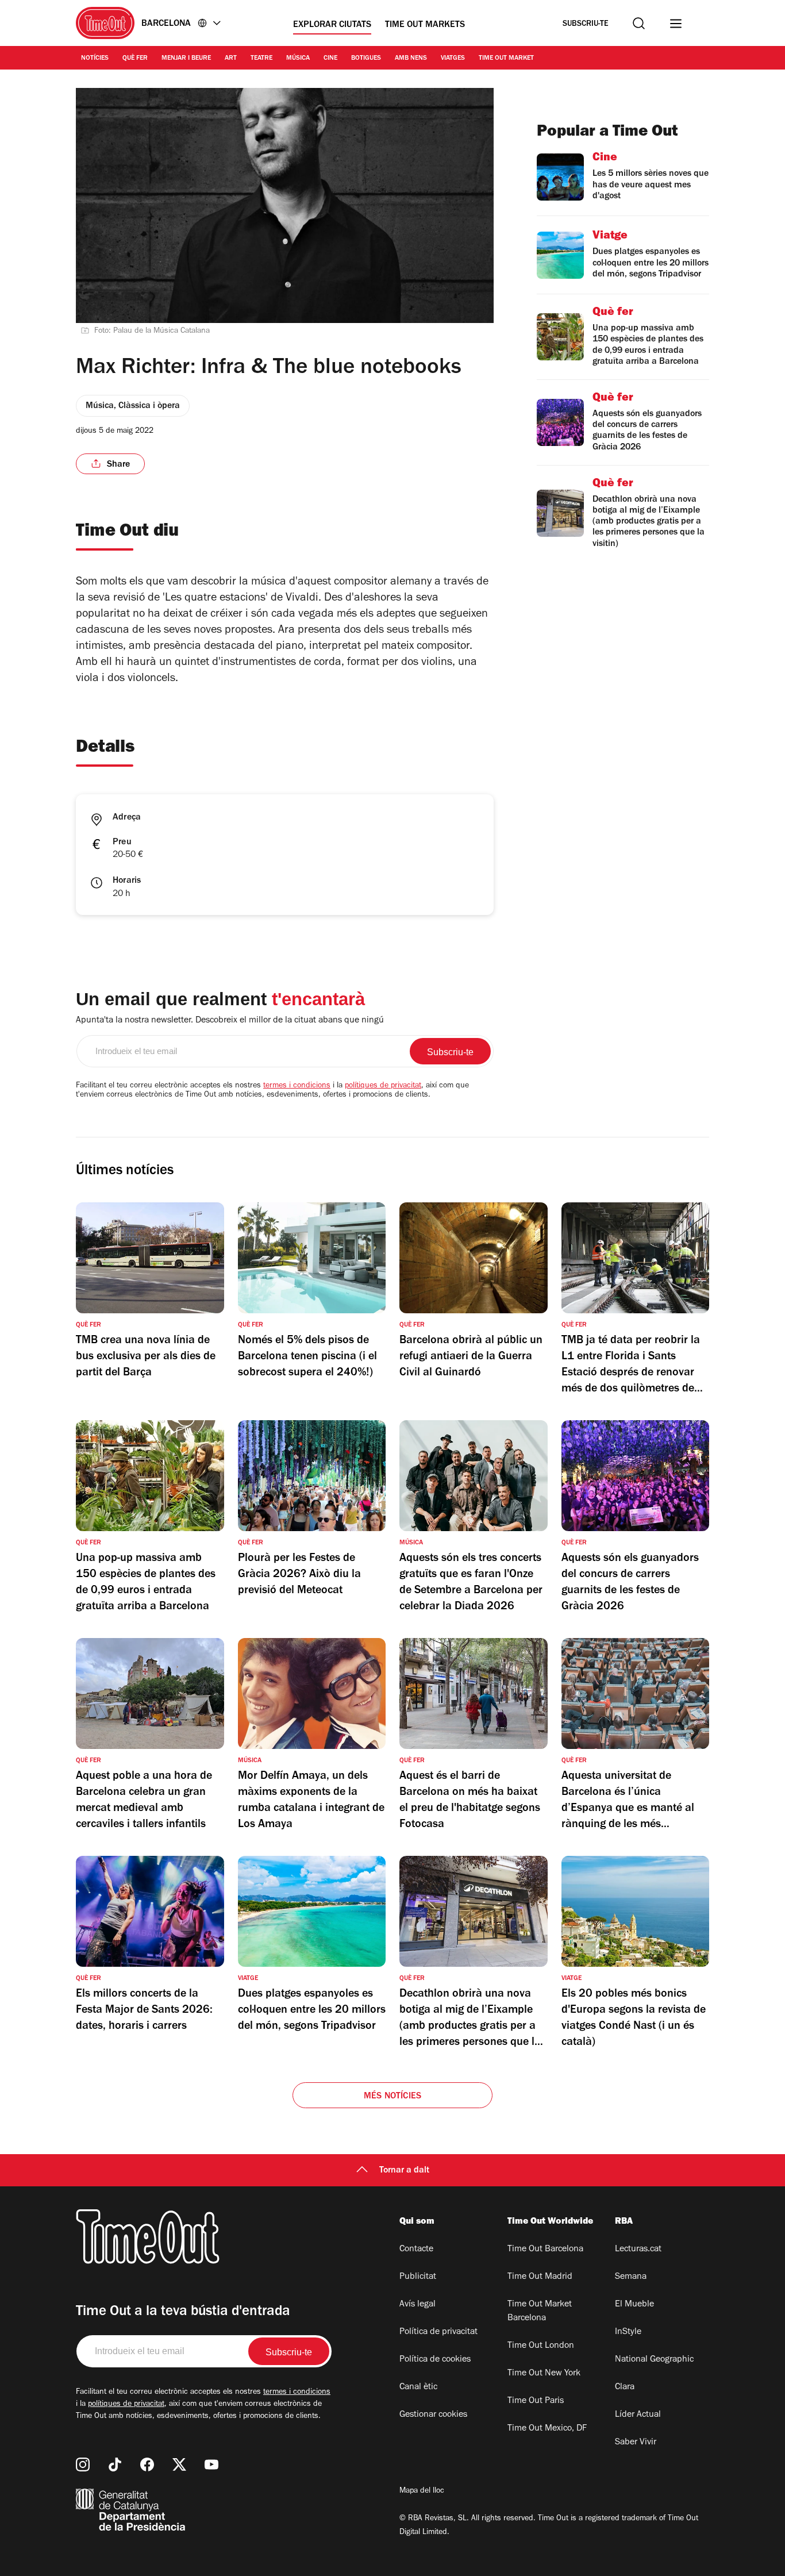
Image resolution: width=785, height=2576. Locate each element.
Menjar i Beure (186, 59)
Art (231, 59)
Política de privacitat (438, 2332)
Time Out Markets (425, 25)
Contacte (416, 2250)
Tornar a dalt (404, 2171)
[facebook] (147, 2464)
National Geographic (654, 2360)
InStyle (628, 2332)
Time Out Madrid (540, 2277)
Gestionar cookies (433, 2415)
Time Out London (541, 2346)
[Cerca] (639, 23)
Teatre (261, 59)
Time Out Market (506, 59)
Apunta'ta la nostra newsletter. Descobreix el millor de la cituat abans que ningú (230, 1021)
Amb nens (411, 59)
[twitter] (179, 2464)
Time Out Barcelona (545, 2250)
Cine (330, 59)
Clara (625, 2387)
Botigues (366, 59)
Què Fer (135, 59)
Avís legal (417, 2305)
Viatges (453, 59)
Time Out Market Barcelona (540, 2312)
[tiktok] (115, 2464)
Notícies (95, 59)
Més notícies (392, 2097)
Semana (631, 2277)
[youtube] (211, 2464)
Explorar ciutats (332, 25)
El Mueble (634, 2305)
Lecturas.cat (638, 2250)
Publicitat (418, 2277)
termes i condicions (297, 1086)
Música (298, 59)
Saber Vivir (636, 2443)
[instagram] (83, 2464)
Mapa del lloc (422, 2492)
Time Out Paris (536, 2401)
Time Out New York (544, 2374)
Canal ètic (418, 2387)
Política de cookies (435, 2360)
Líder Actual (638, 2415)
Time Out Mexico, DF (547, 2429)
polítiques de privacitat (383, 1086)
